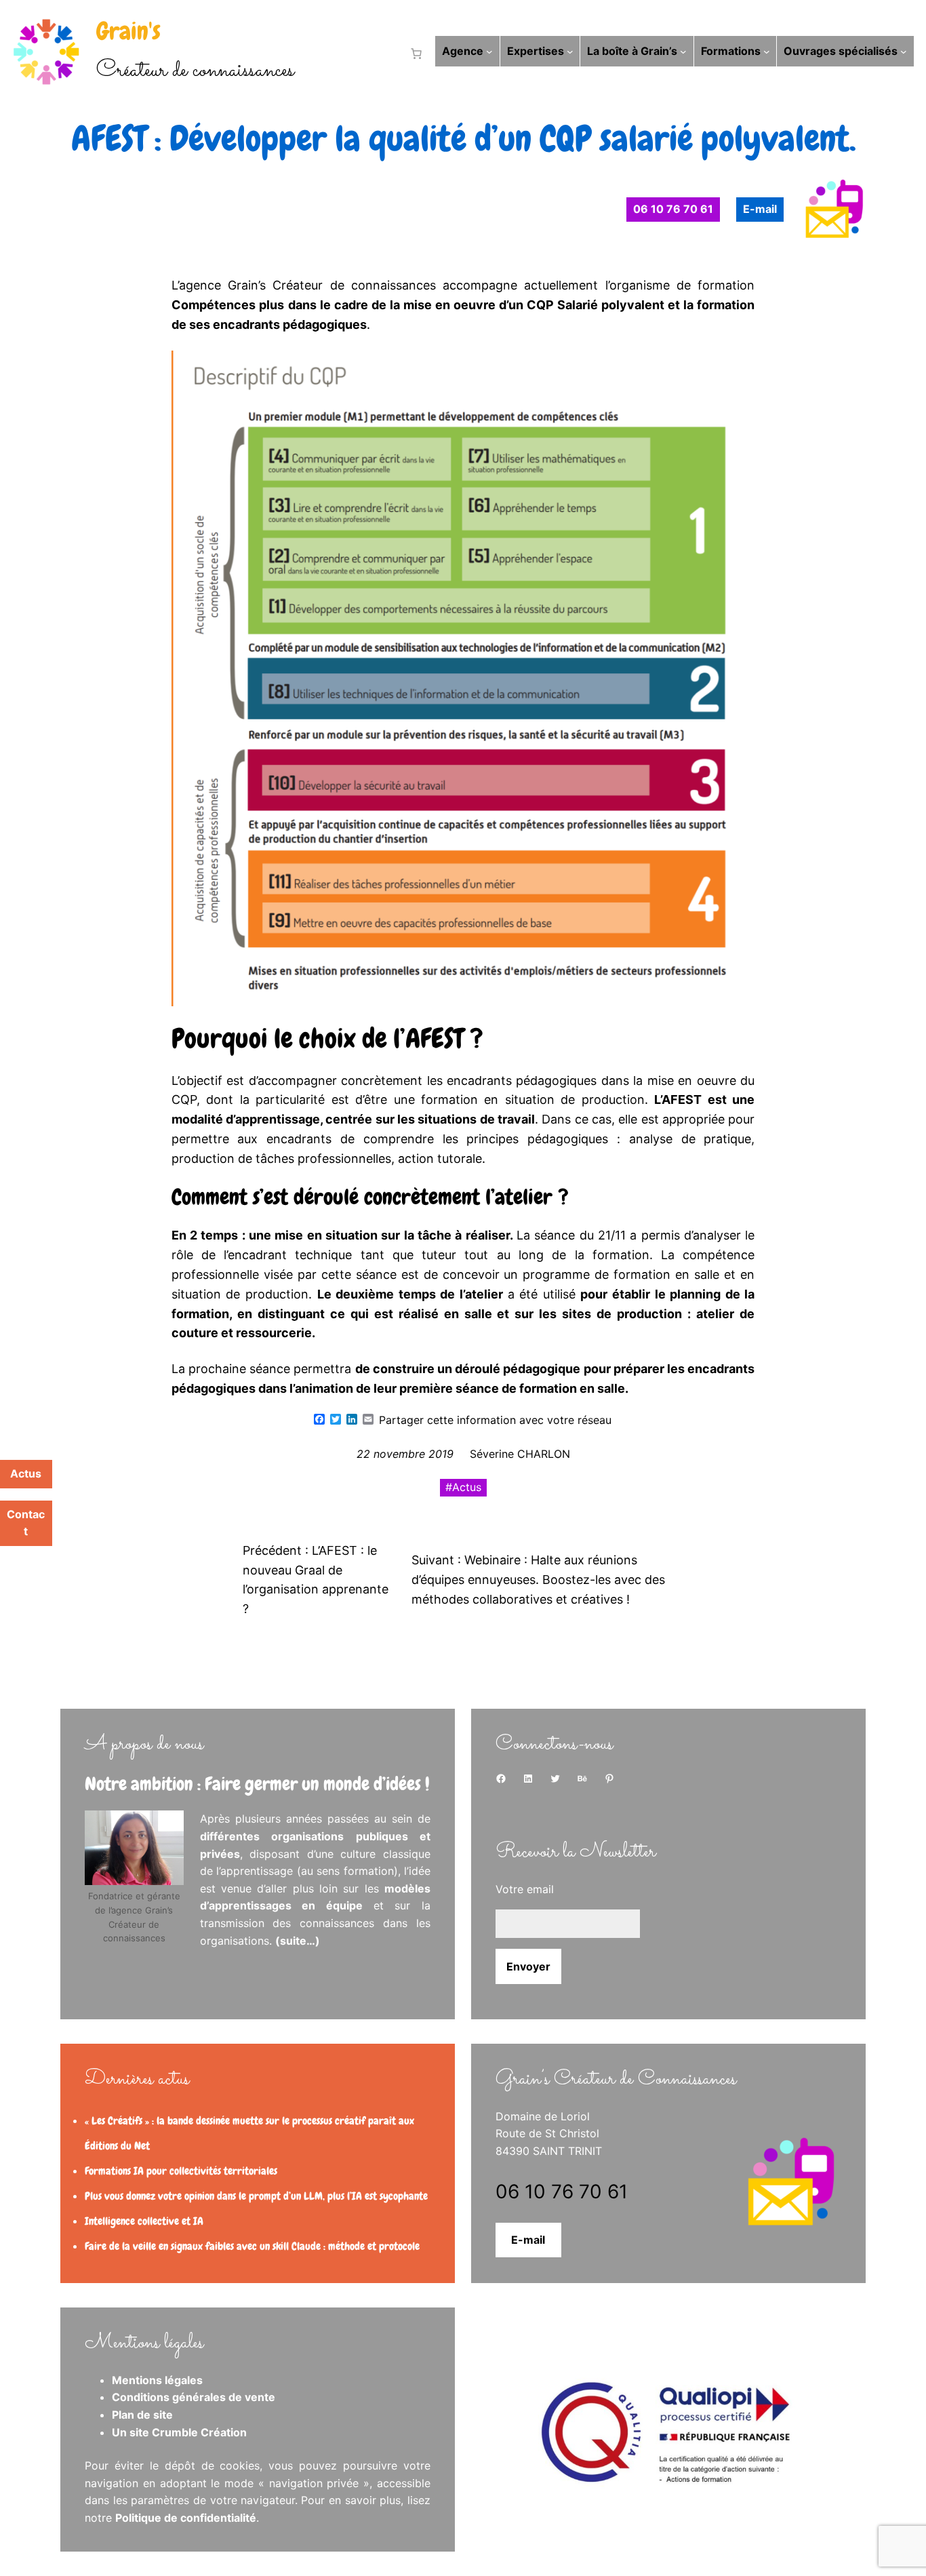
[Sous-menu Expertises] (570, 52)
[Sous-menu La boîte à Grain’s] (683, 52)
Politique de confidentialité (186, 2518)
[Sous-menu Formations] (767, 52)
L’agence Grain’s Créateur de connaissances (304, 285)
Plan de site (142, 2415)
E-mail (528, 2240)
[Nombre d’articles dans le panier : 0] (414, 54)
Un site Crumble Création (179, 2432)
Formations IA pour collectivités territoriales (181, 2171)
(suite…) (298, 1941)
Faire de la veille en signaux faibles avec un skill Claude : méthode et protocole (252, 2246)
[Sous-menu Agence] (489, 52)
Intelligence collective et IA (144, 2221)
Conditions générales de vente (194, 2397)
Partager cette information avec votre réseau (495, 1420)
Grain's (128, 31)
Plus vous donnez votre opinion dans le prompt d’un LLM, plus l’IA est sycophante (256, 2196)
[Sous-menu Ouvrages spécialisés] (904, 52)
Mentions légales (157, 2380)
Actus (467, 1487)
